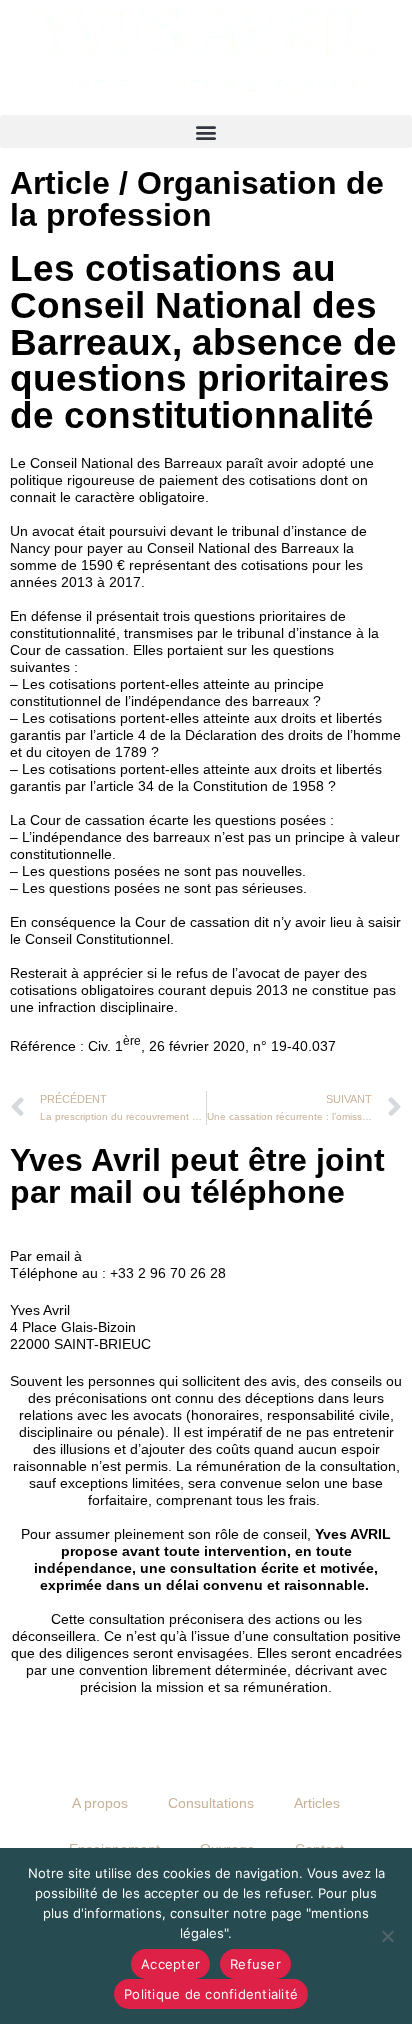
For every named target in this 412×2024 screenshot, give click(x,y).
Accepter (170, 1964)
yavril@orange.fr (138, 1256)
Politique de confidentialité (211, 1994)
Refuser (255, 1964)
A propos (100, 1803)
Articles (317, 1803)
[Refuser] (387, 1936)
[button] (206, 131)
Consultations (211, 1803)
